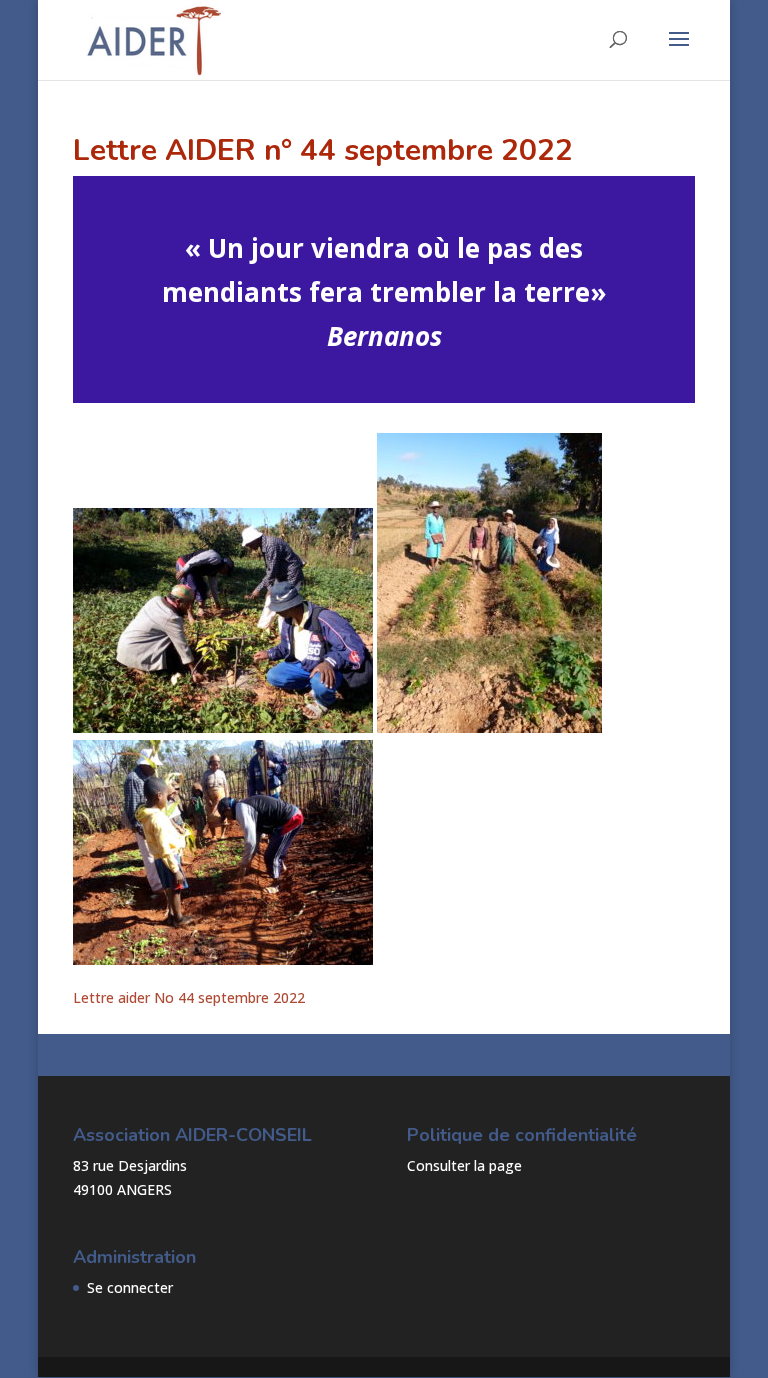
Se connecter (130, 1287)
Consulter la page (464, 1165)
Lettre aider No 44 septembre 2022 (189, 997)
